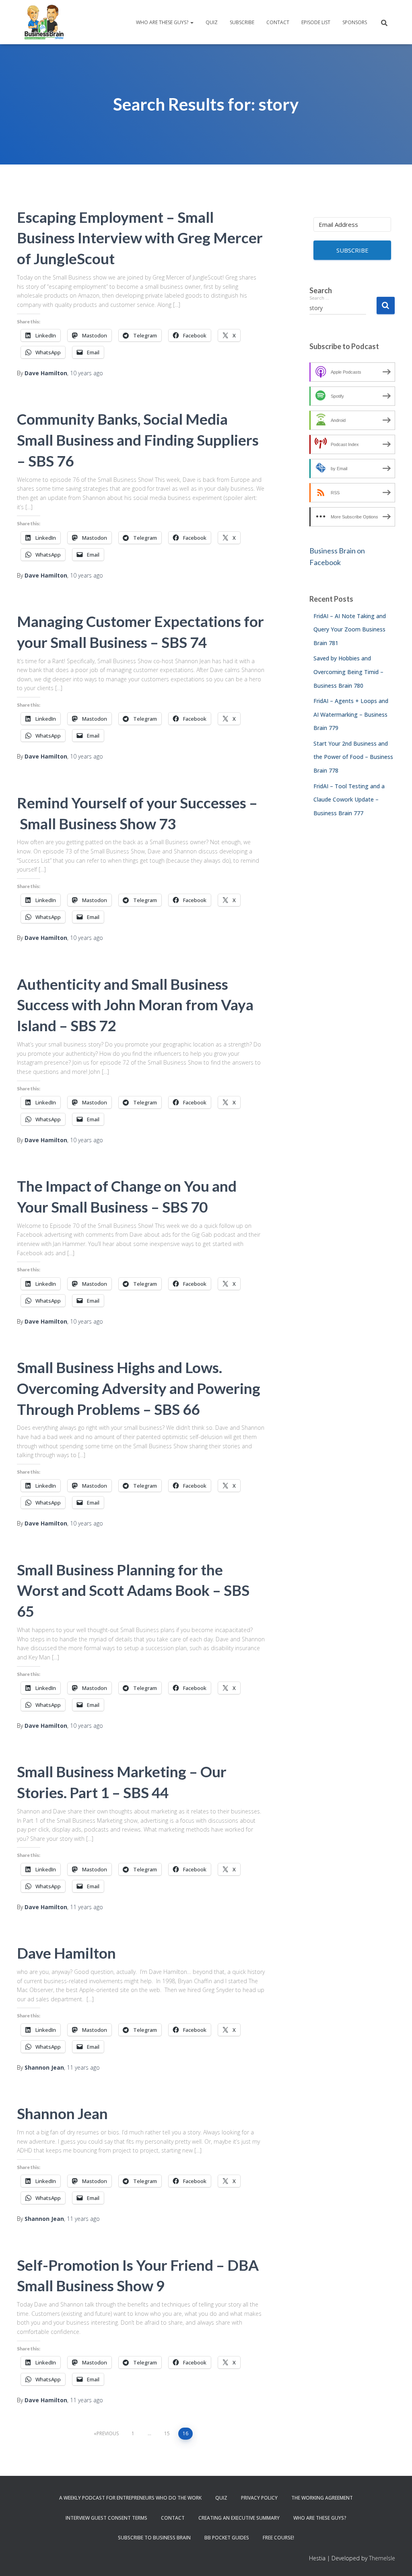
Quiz (212, 22)
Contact (278, 22)
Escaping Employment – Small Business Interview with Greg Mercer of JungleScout (140, 238)
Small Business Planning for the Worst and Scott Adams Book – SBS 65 (133, 1590)
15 (167, 2433)
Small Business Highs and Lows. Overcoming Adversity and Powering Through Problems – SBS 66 (139, 1388)
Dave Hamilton (66, 1953)
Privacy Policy (259, 2498)
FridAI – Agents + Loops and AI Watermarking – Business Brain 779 (351, 714)
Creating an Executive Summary (239, 2518)
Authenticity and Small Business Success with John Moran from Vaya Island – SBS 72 (135, 1005)
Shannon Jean (62, 2113)
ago (87, 373)
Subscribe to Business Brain (154, 2538)
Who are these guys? (163, 22)
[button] (192, 22)
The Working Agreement (322, 2498)
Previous (108, 2433)
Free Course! (278, 2538)
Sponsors (355, 22)
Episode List (316, 22)
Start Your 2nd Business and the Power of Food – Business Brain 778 (353, 757)
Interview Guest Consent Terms (106, 2518)
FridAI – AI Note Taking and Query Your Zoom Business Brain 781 (350, 629)
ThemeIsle (382, 2558)
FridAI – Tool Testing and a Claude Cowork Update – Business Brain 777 (349, 800)
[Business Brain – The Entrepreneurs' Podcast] (44, 22)
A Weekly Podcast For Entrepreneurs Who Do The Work (130, 2498)
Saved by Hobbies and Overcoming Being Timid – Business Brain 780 (348, 672)
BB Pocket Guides (227, 2538)
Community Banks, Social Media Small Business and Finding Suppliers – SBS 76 (138, 440)
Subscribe (242, 22)
